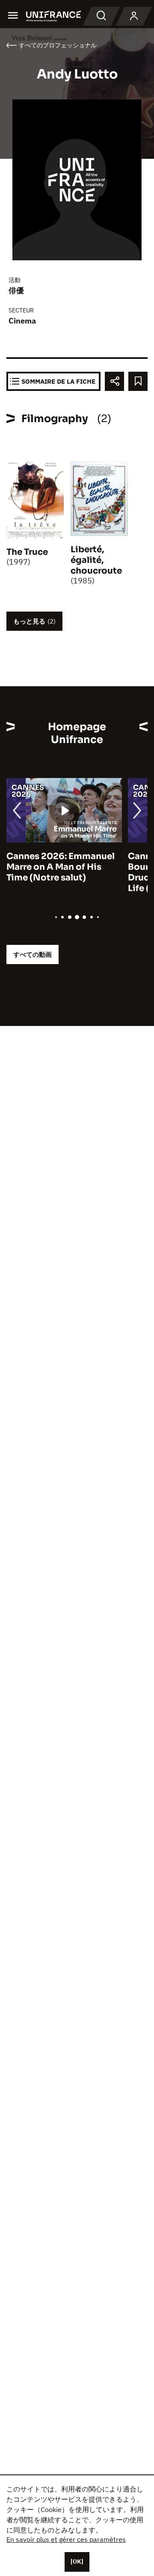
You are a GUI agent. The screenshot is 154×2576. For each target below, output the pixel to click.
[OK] (77, 2561)
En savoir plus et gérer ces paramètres (66, 2539)
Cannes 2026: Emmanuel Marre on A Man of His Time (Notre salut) (61, 867)
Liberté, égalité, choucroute (96, 560)
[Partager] (114, 381)
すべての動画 (33, 954)
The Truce (27, 552)
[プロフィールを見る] (134, 16)
